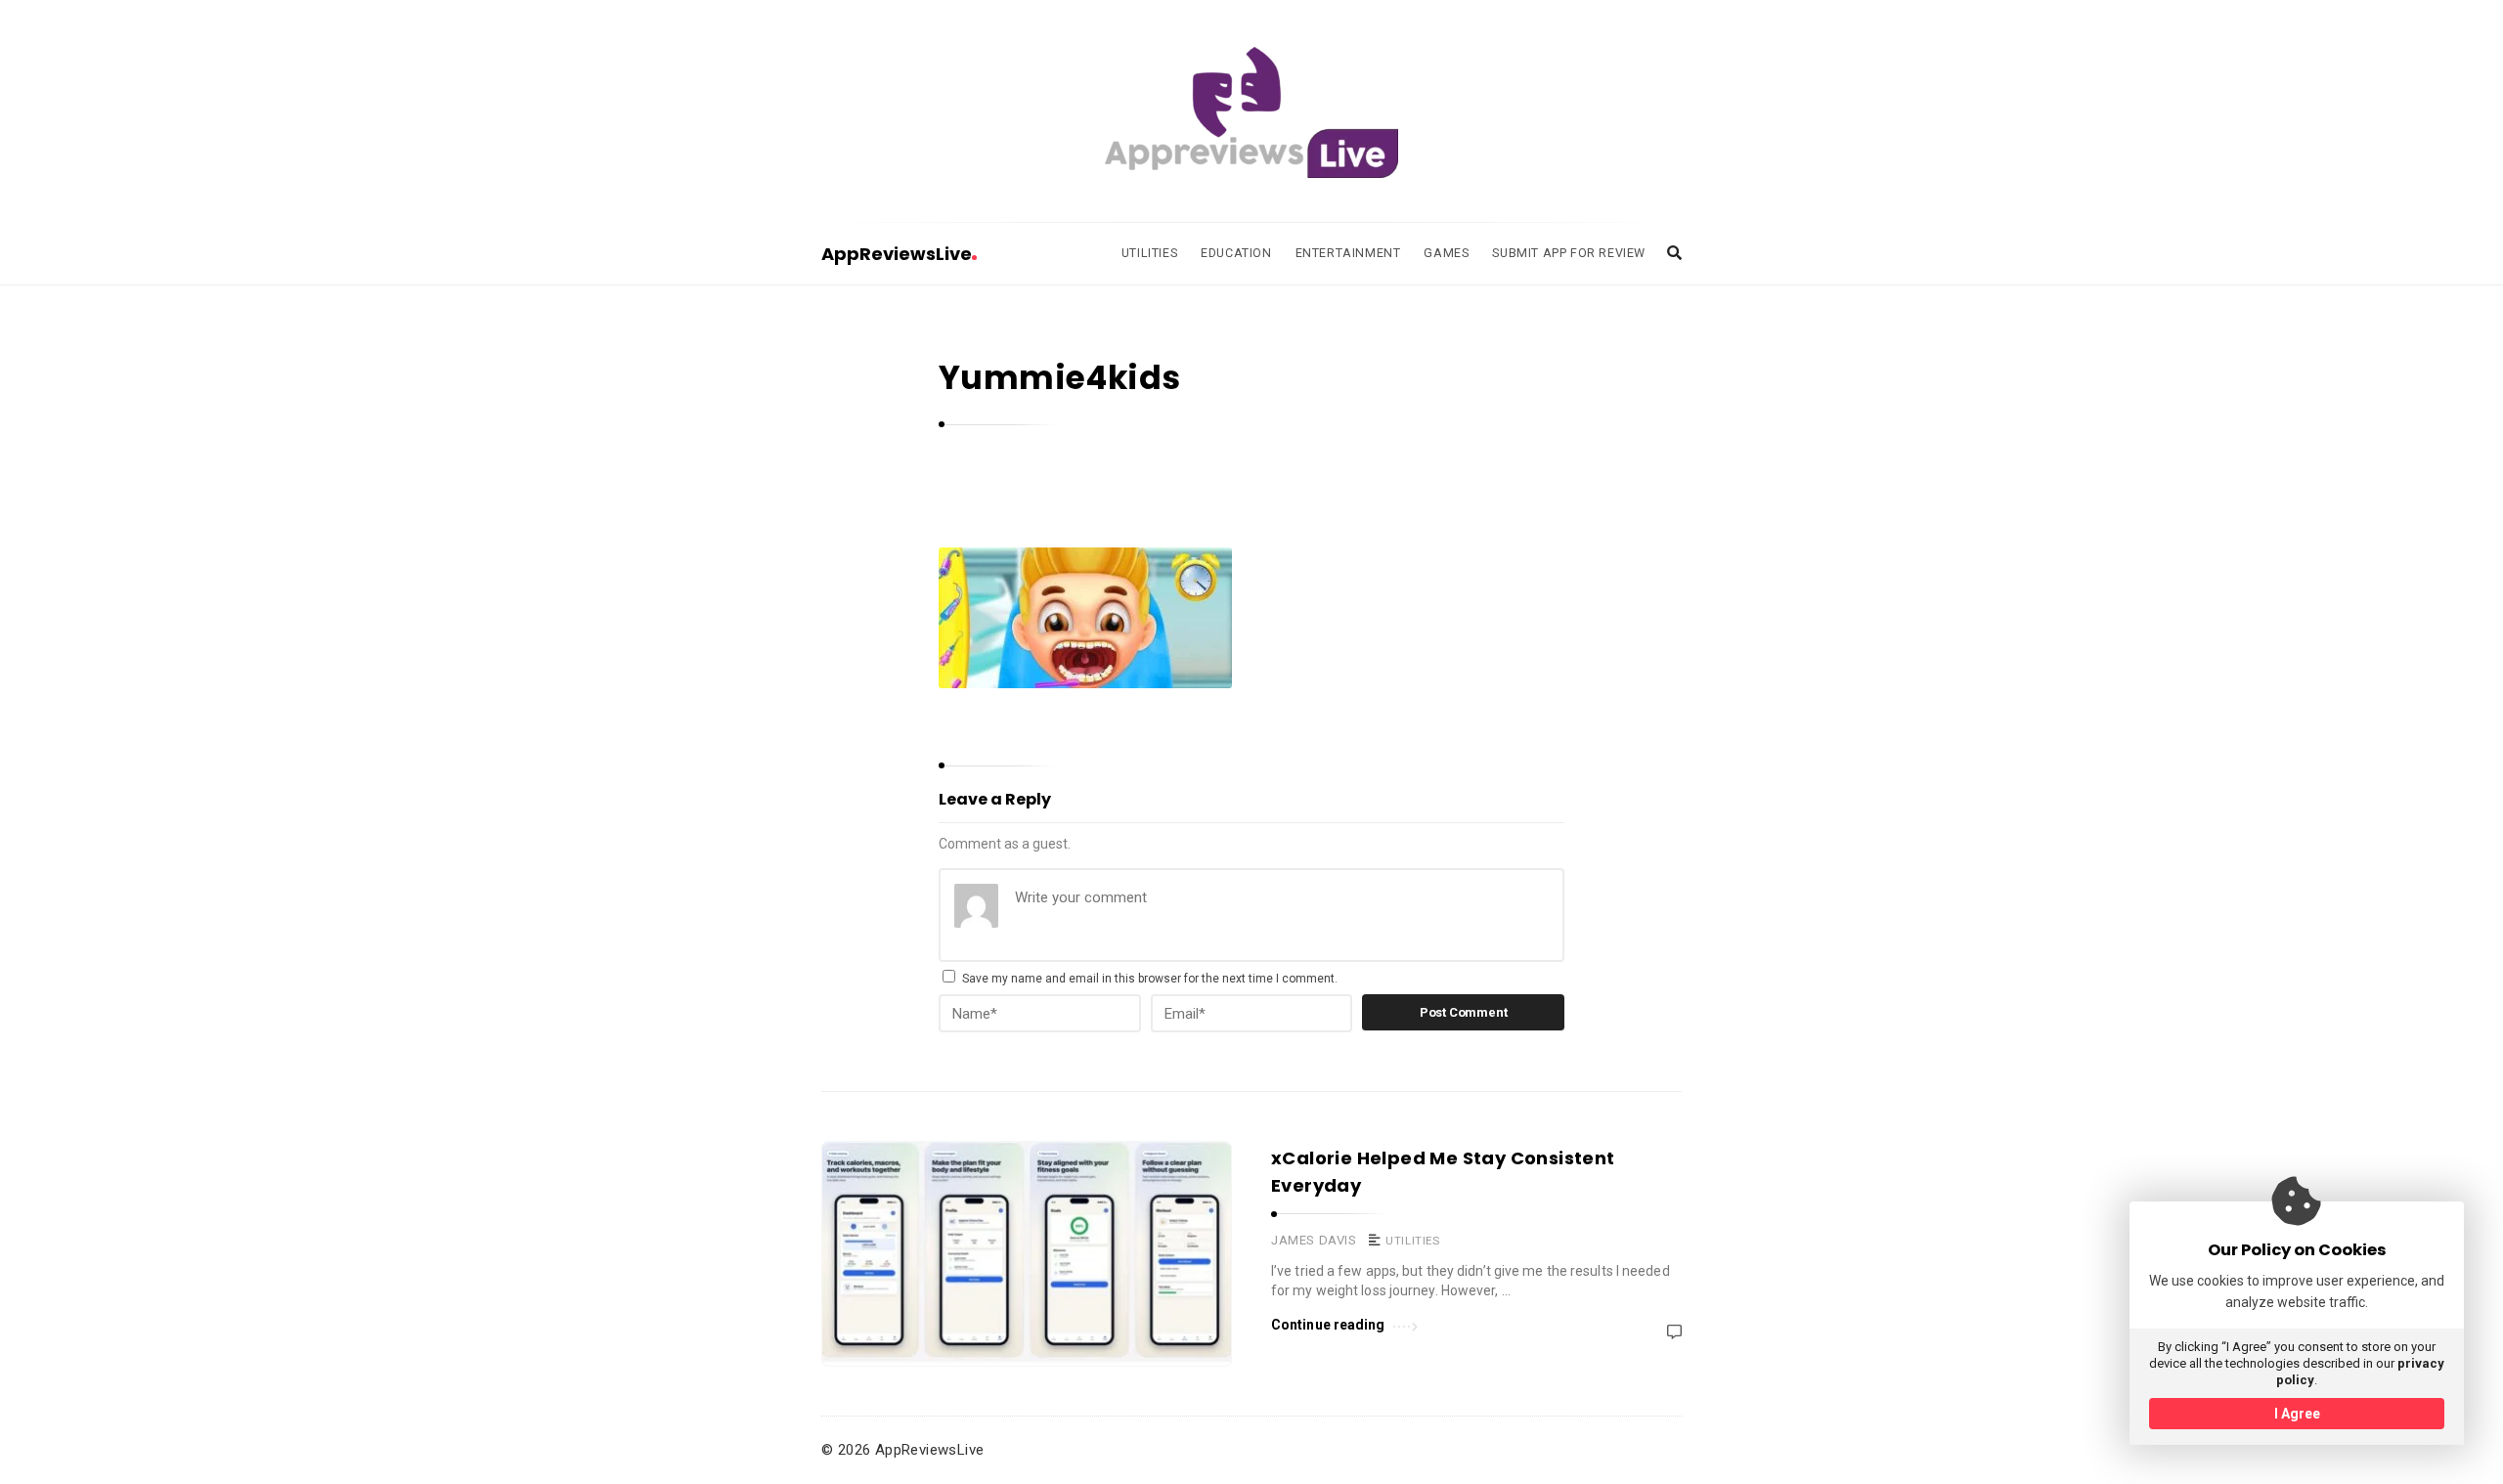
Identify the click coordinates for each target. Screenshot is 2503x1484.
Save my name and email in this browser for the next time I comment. (1150, 979)
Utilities (1149, 253)
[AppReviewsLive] (1251, 112)
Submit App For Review (1569, 253)
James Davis (1314, 1240)
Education (1236, 253)
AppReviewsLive (897, 254)
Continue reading (1328, 1325)
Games (1446, 253)
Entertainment (1348, 253)
